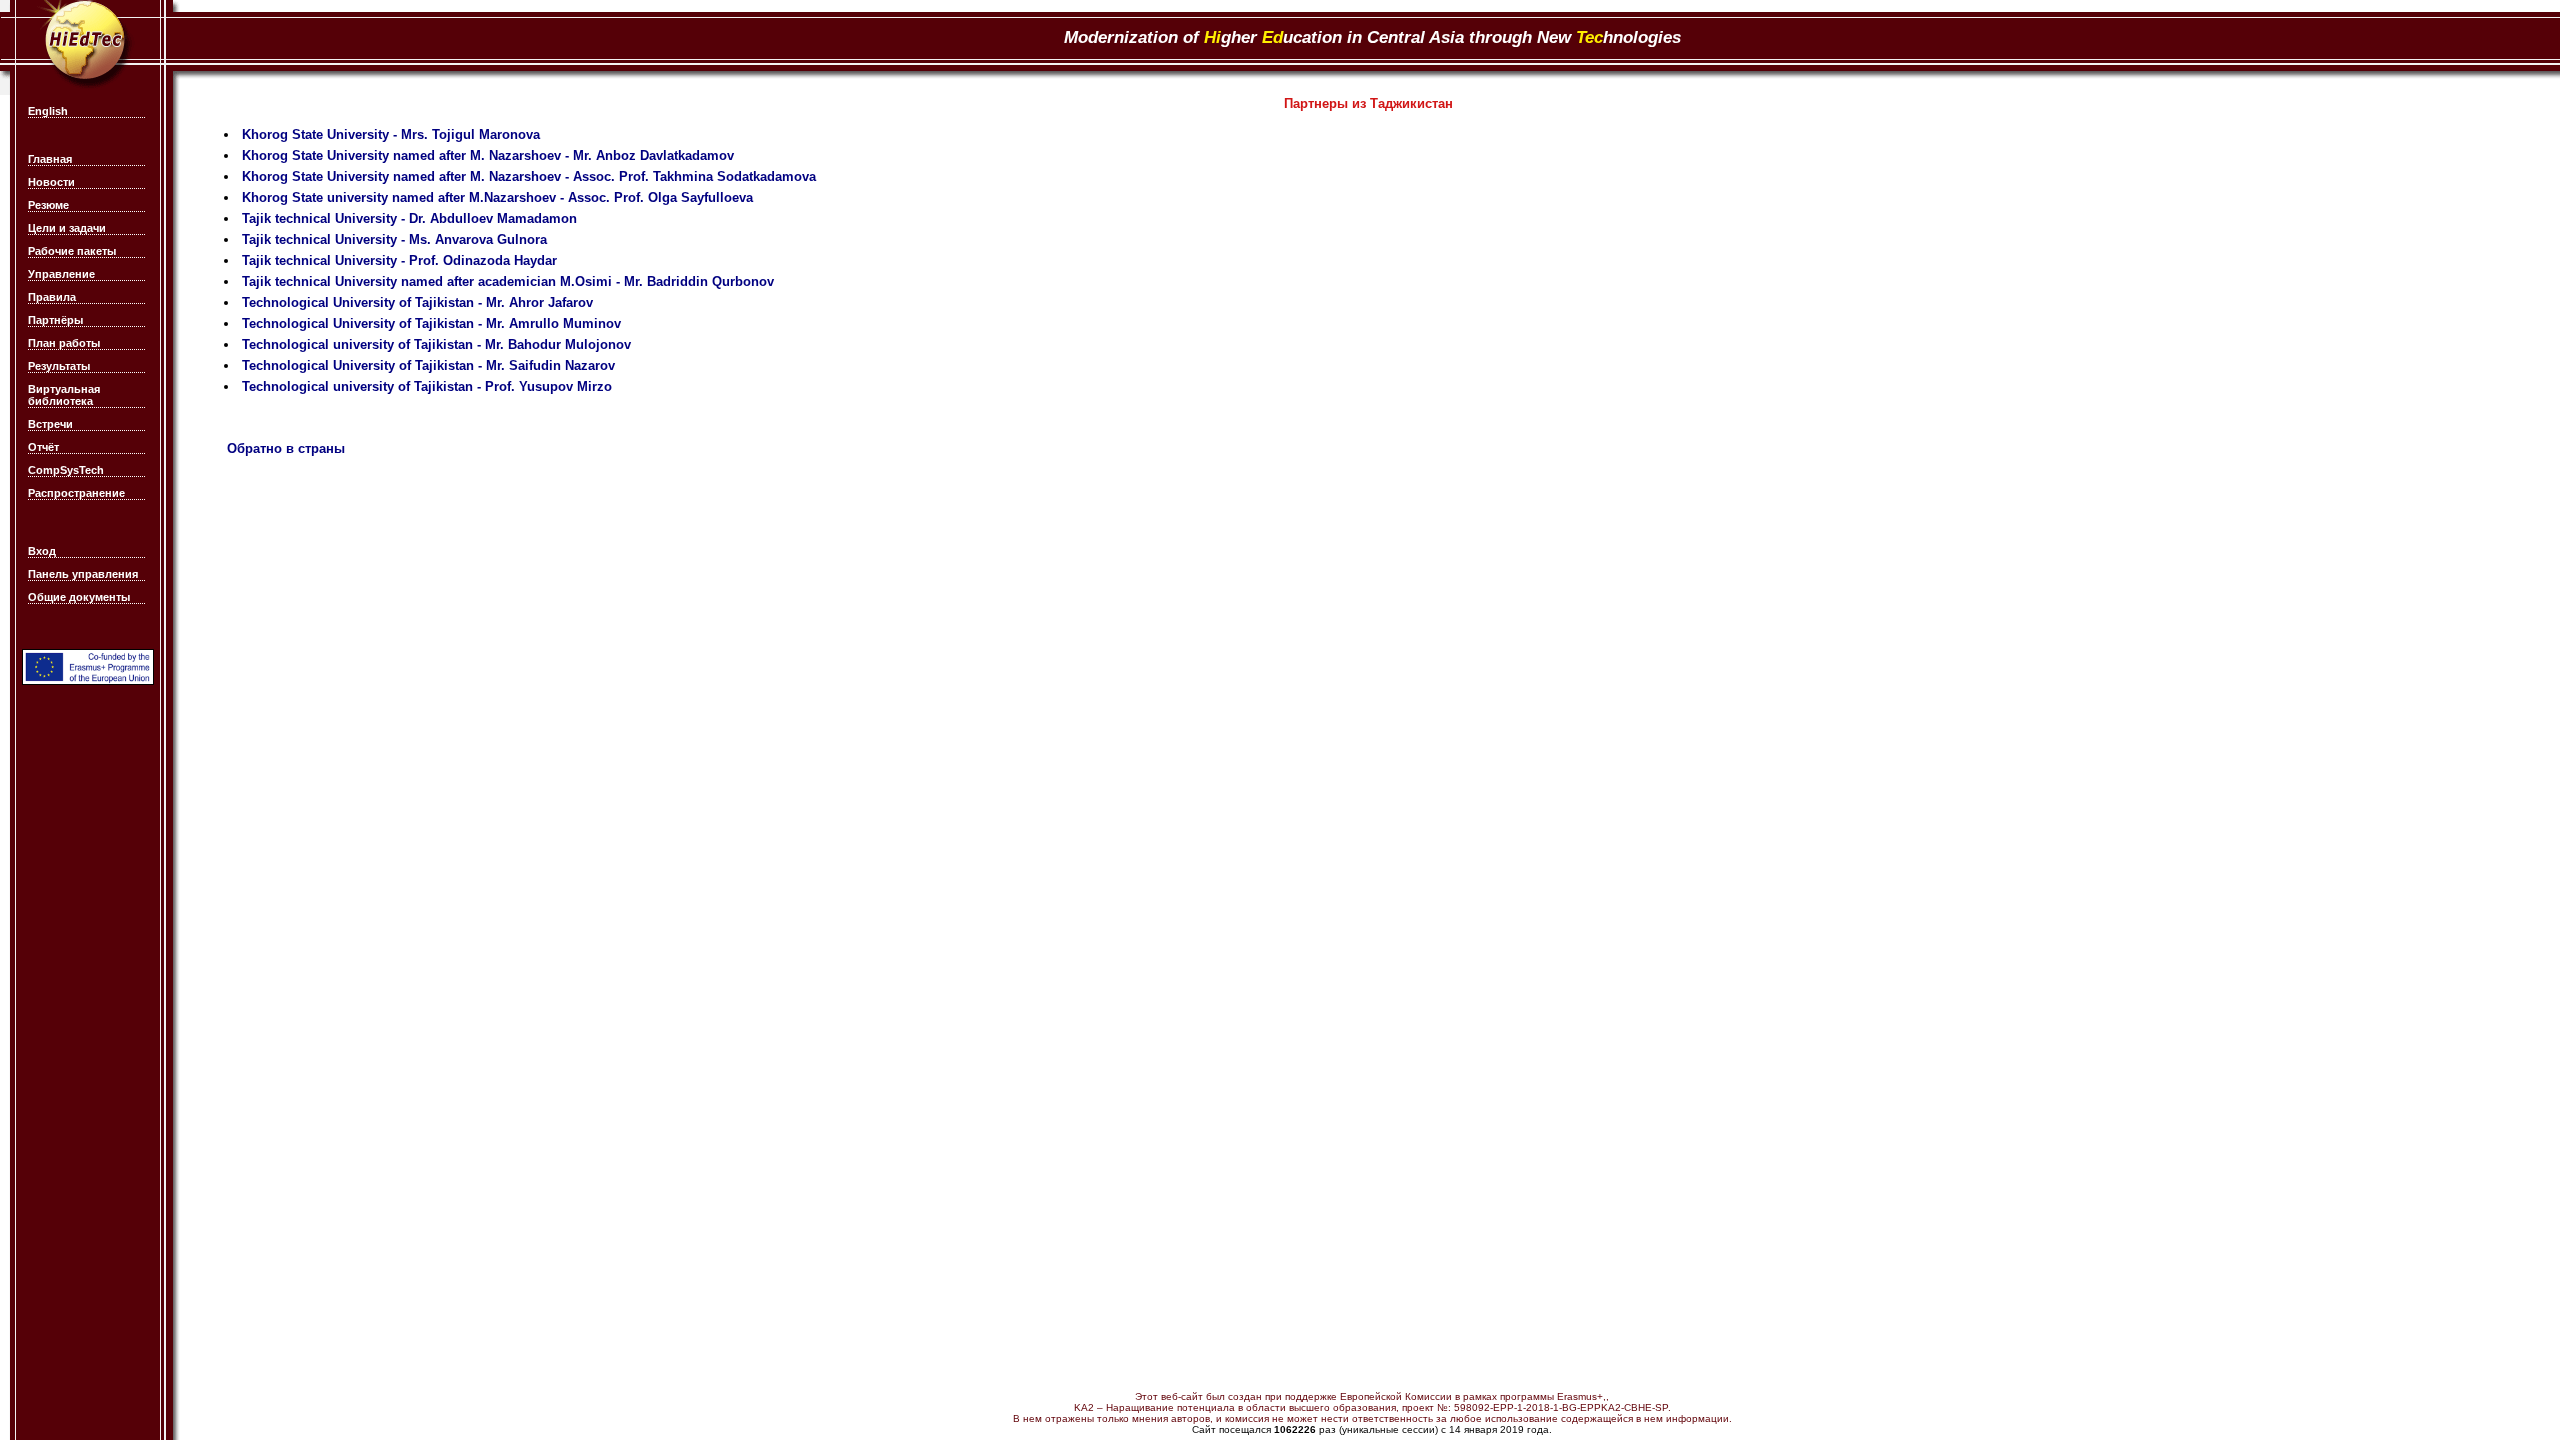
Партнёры (55, 320)
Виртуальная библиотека (64, 395)
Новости (51, 182)
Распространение (76, 493)
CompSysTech (66, 470)
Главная (50, 159)
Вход (42, 551)
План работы (64, 343)
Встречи (50, 424)
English (48, 111)
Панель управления (83, 574)
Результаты (59, 366)
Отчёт (43, 447)
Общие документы (79, 597)
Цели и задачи (67, 228)
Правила (52, 297)
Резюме (48, 205)
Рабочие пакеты (72, 251)
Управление (61, 274)
